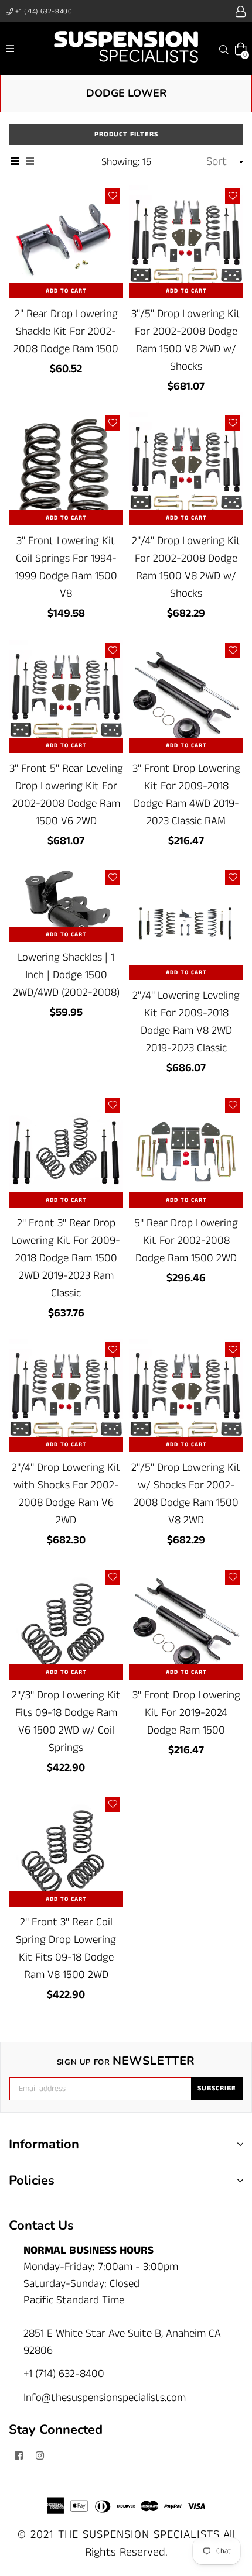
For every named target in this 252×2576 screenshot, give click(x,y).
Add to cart (66, 291)
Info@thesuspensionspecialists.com (105, 2398)
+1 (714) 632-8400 (43, 11)
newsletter (126, 2061)
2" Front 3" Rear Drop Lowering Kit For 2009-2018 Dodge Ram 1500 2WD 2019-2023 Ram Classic (66, 1258)
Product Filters (126, 134)
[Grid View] (15, 163)
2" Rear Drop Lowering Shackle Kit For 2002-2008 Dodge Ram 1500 (66, 331)
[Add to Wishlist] (113, 196)
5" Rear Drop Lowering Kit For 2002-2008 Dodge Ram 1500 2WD (186, 1241)
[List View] (30, 163)
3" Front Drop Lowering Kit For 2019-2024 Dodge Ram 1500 (186, 1713)
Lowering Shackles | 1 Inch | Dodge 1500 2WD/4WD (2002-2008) (66, 975)
